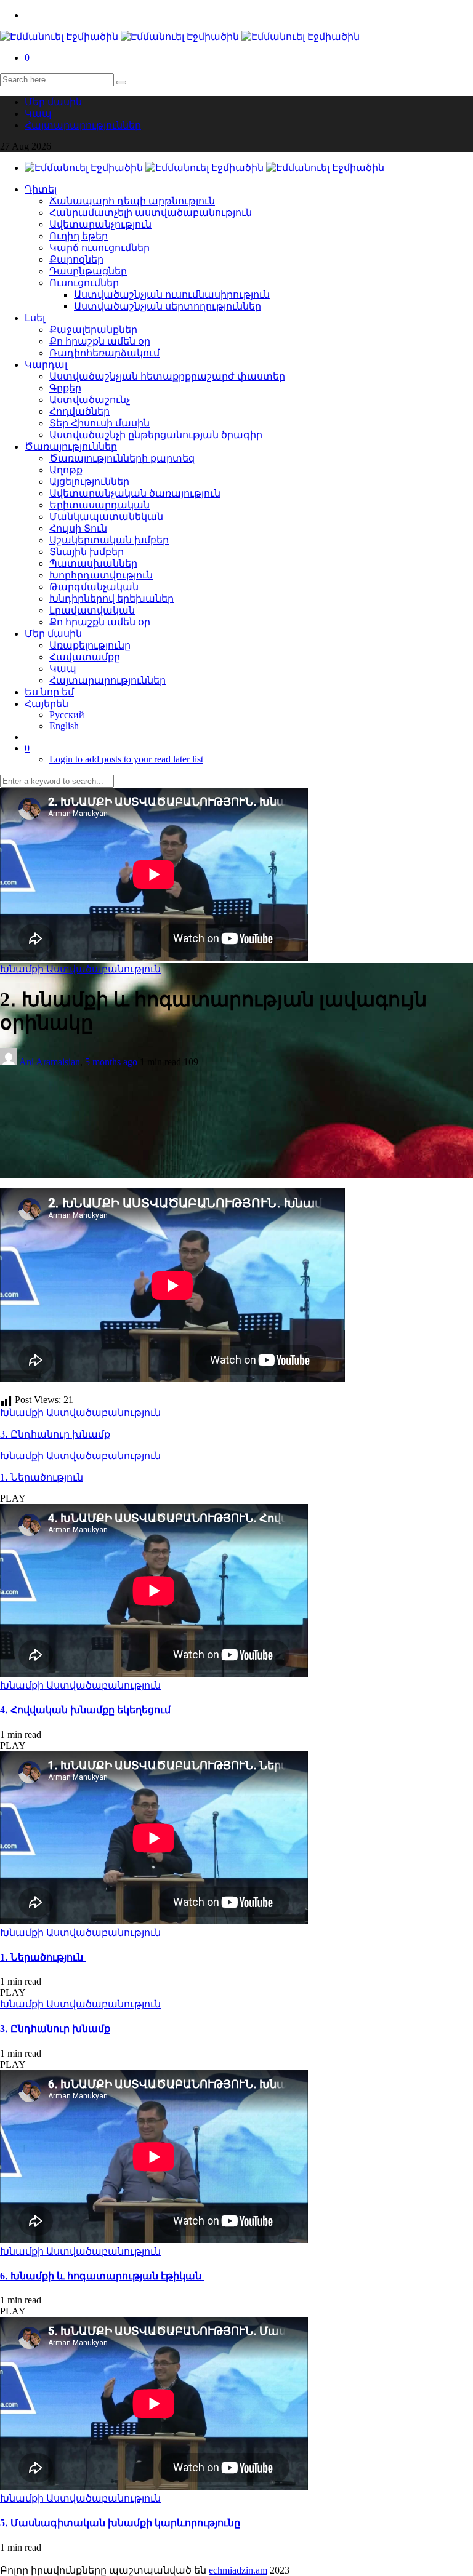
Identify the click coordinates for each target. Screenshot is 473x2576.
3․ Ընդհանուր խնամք (55, 1434)
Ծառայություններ (71, 446)
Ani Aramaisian (50, 1062)
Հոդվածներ (79, 411)
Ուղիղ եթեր (79, 236)
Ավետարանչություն (100, 224)
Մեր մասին (53, 102)
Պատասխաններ (93, 563)
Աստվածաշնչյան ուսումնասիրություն (172, 294)
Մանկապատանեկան (106, 517)
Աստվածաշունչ (90, 400)
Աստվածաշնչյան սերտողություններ (168, 306)
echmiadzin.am (238, 2570)
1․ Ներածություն (42, 1477)
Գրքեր (65, 388)
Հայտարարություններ (83, 125)
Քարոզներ (76, 259)
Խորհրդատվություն (101, 575)
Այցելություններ (89, 482)
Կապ (38, 114)
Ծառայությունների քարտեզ (122, 458)
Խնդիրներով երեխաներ (111, 598)
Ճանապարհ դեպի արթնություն (132, 201)
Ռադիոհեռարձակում (104, 353)
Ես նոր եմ (49, 692)
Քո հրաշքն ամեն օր (100, 341)
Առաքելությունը (90, 645)
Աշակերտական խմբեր (109, 540)
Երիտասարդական (99, 505)
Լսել (35, 318)
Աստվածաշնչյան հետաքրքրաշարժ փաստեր (167, 376)
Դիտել (41, 189)
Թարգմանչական (94, 587)
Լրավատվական (92, 610)
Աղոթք (66, 470)
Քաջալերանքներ (93, 330)
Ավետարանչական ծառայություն (135, 493)
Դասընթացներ (88, 271)
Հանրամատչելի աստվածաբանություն (151, 213)
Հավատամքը (85, 657)
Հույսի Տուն (78, 528)
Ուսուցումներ (84, 283)
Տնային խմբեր (87, 552)
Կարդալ (46, 365)
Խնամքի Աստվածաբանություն (80, 969)
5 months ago (112, 1062)
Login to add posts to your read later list (126, 759)
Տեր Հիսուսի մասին (99, 423)
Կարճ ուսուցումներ (99, 248)
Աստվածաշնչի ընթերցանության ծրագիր (156, 435)
